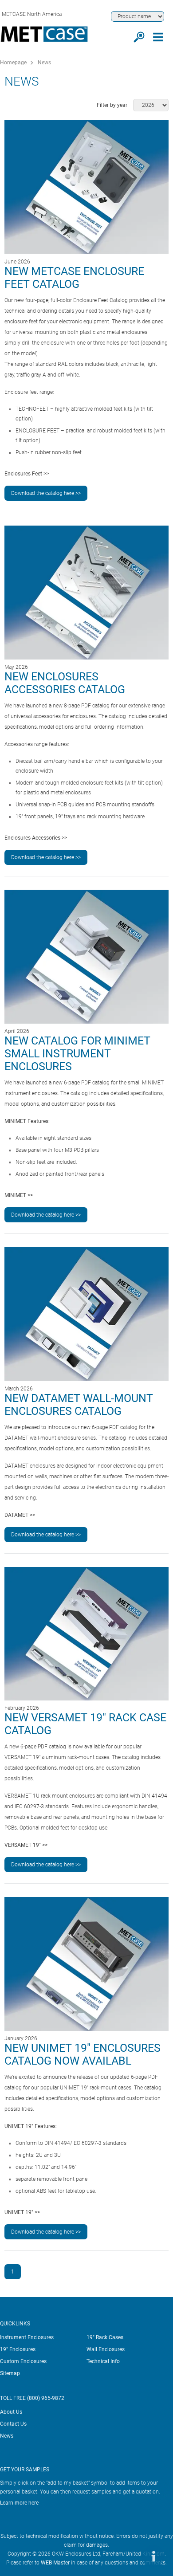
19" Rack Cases (105, 2337)
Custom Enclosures (23, 2361)
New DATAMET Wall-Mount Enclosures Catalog (79, 1405)
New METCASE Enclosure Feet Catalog (74, 278)
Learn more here (19, 2503)
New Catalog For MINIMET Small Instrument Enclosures (77, 1054)
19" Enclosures (18, 2349)
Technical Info (103, 2361)
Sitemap (10, 2373)
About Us (11, 2412)
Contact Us (13, 2424)
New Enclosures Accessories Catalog (65, 683)
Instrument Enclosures (27, 2337)
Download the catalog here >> (46, 493)
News (44, 63)
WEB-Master (55, 2563)
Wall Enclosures (106, 2349)
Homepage (13, 63)
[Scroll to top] (126, 2556)
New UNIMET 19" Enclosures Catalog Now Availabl (83, 2054)
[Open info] (153, 2556)
